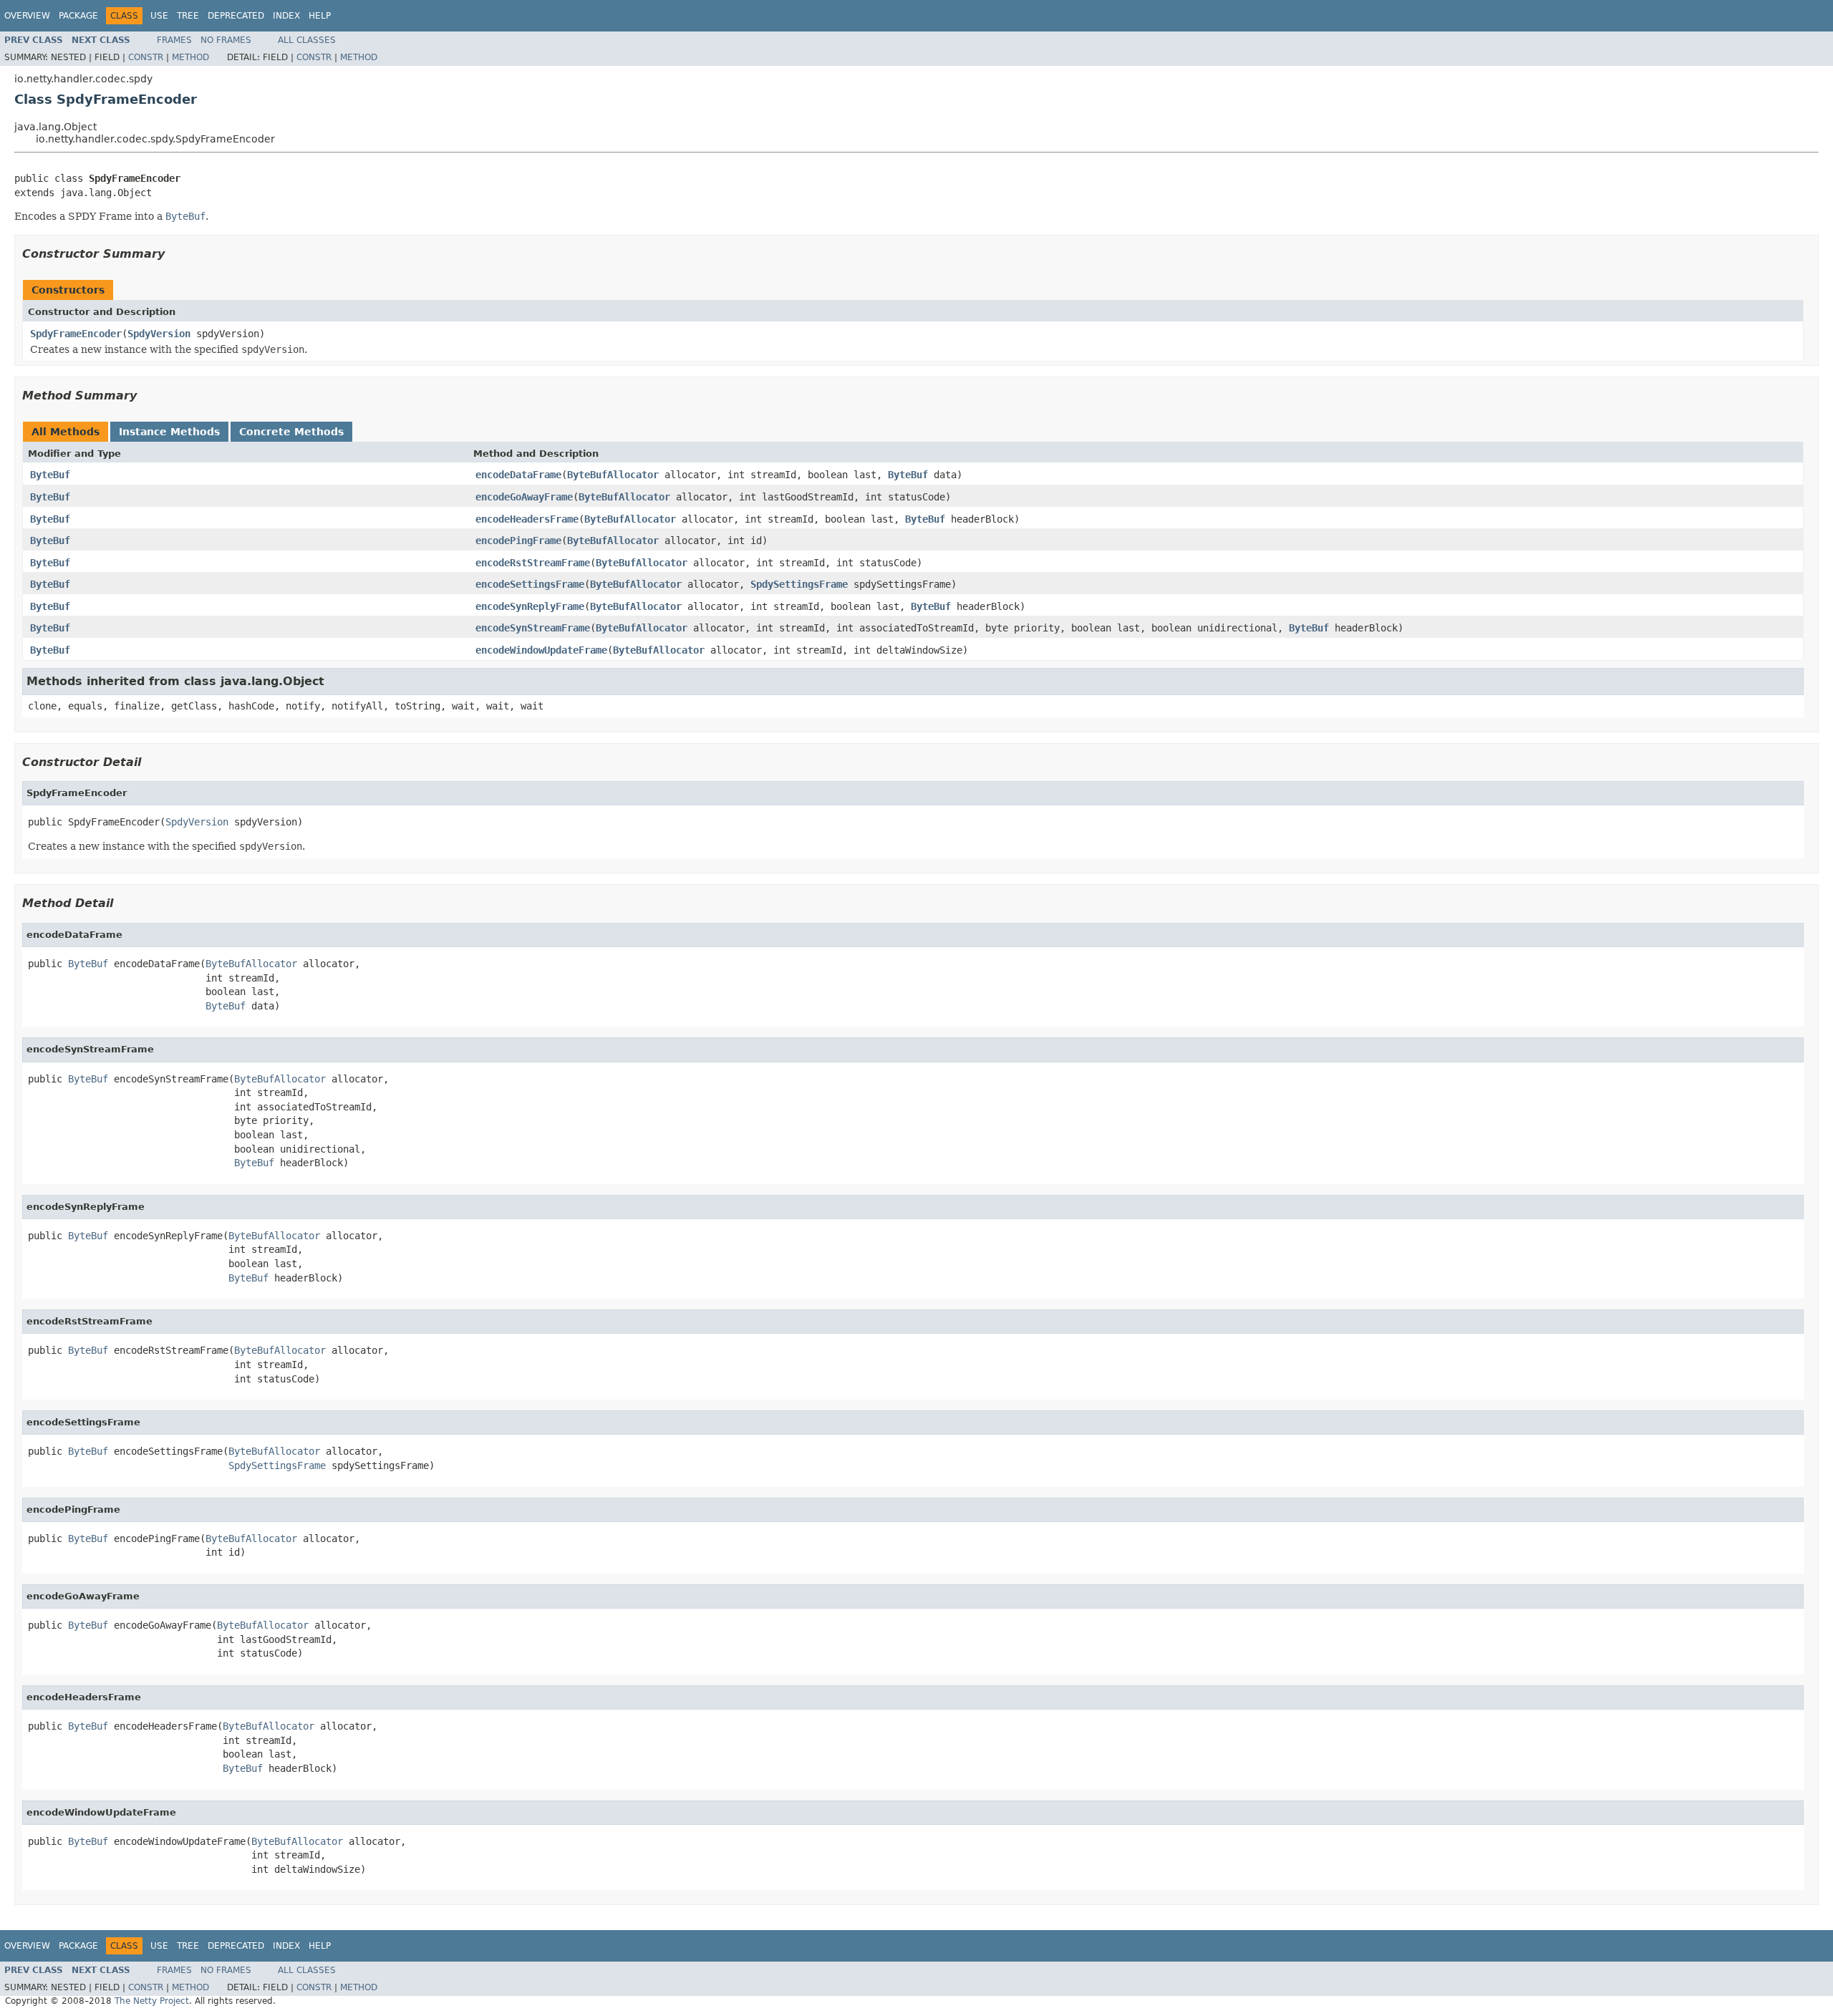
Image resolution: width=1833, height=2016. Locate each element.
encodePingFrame (518, 541)
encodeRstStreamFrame (533, 563)
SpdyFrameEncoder (76, 334)
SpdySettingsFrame (799, 584)
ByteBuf (50, 475)
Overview (27, 16)
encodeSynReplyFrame (530, 606)
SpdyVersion (159, 334)
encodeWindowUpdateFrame (541, 650)
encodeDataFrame (518, 475)
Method (190, 57)
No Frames (226, 40)
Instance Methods (169, 432)
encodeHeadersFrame (527, 519)
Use (159, 16)
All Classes (307, 40)
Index (286, 16)
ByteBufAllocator (613, 475)
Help (320, 16)
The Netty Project (152, 2001)
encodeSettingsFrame (530, 584)
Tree (188, 16)
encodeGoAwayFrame (524, 497)
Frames (174, 40)
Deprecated (236, 16)
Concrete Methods (291, 432)
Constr (146, 57)
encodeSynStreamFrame (533, 628)
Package (78, 16)
